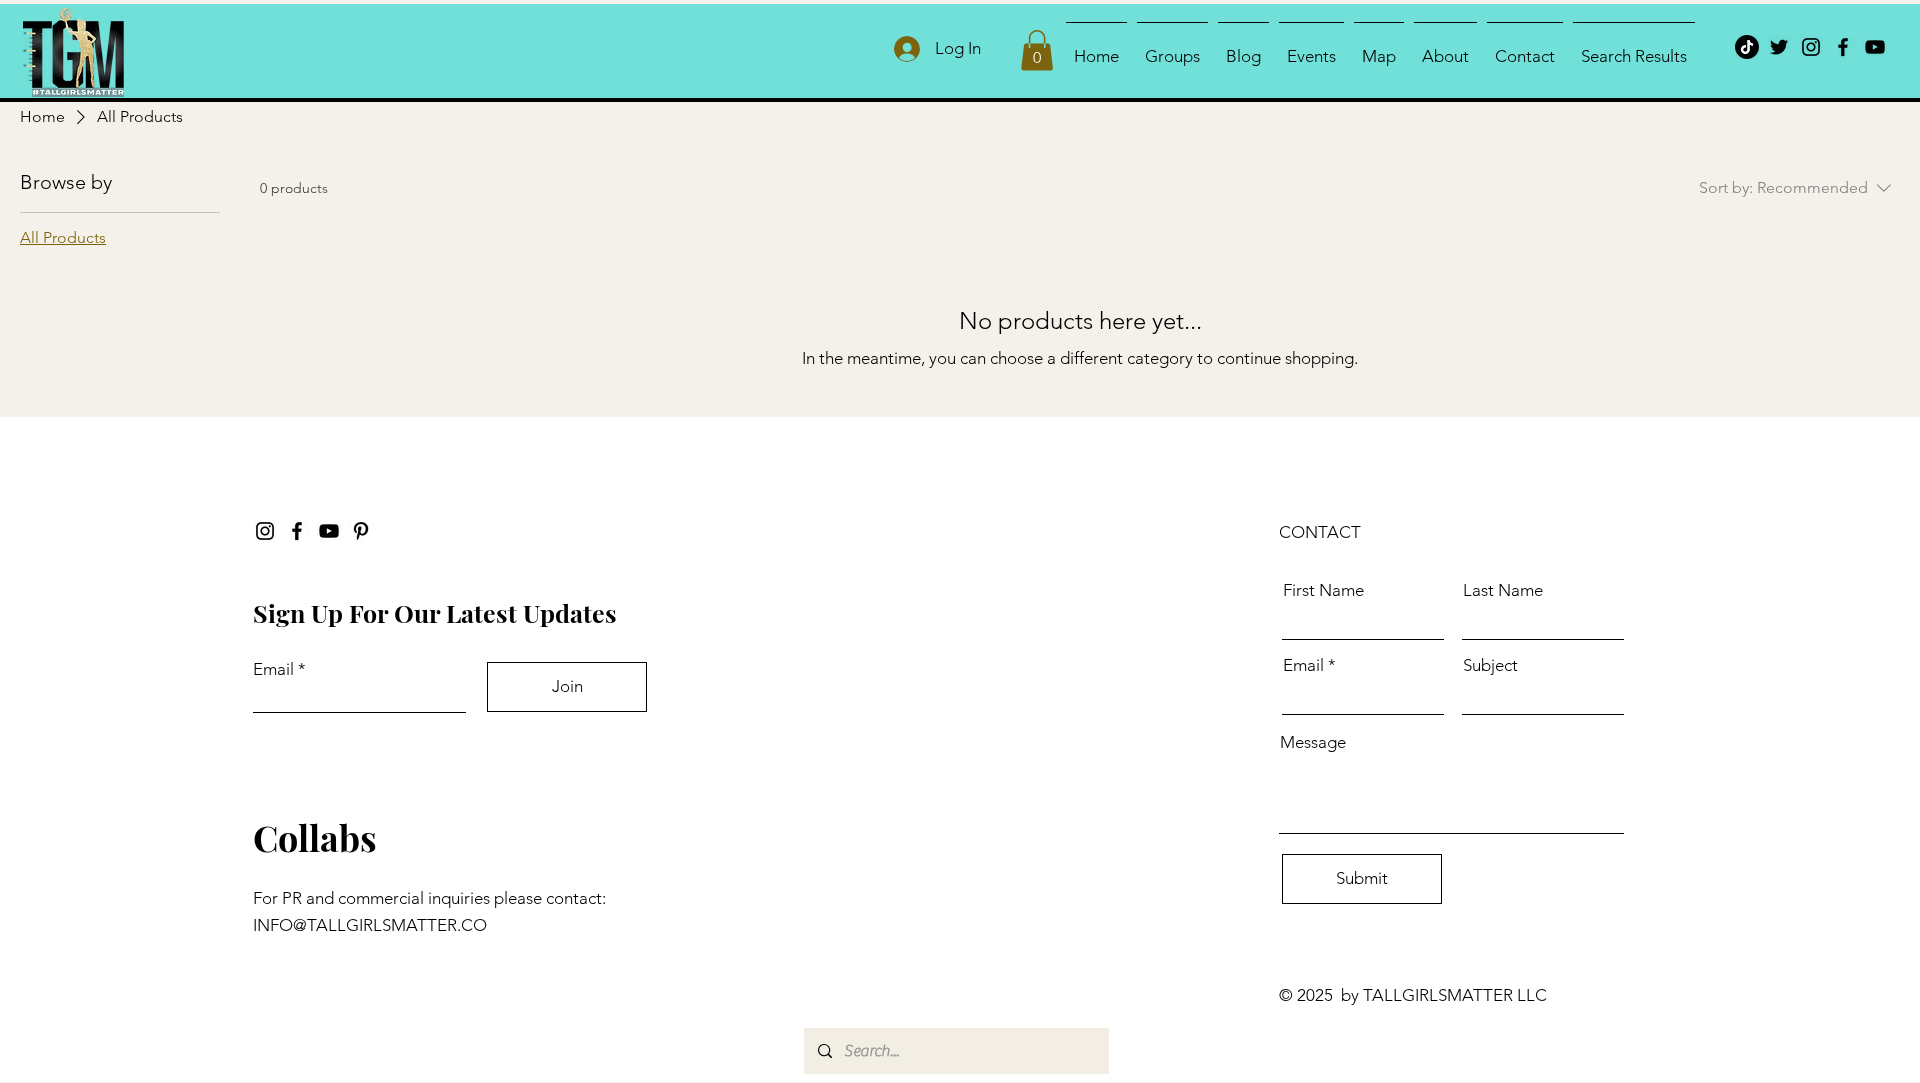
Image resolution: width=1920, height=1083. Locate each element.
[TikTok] (1747, 47)
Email (273, 669)
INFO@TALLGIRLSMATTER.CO (370, 925)
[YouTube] (1875, 47)
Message (1313, 742)
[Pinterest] (361, 531)
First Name (1323, 590)
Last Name (1503, 590)
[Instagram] (1811, 47)
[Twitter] (1779, 47)
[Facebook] (1843, 47)
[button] (1037, 50)
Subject (1490, 665)
